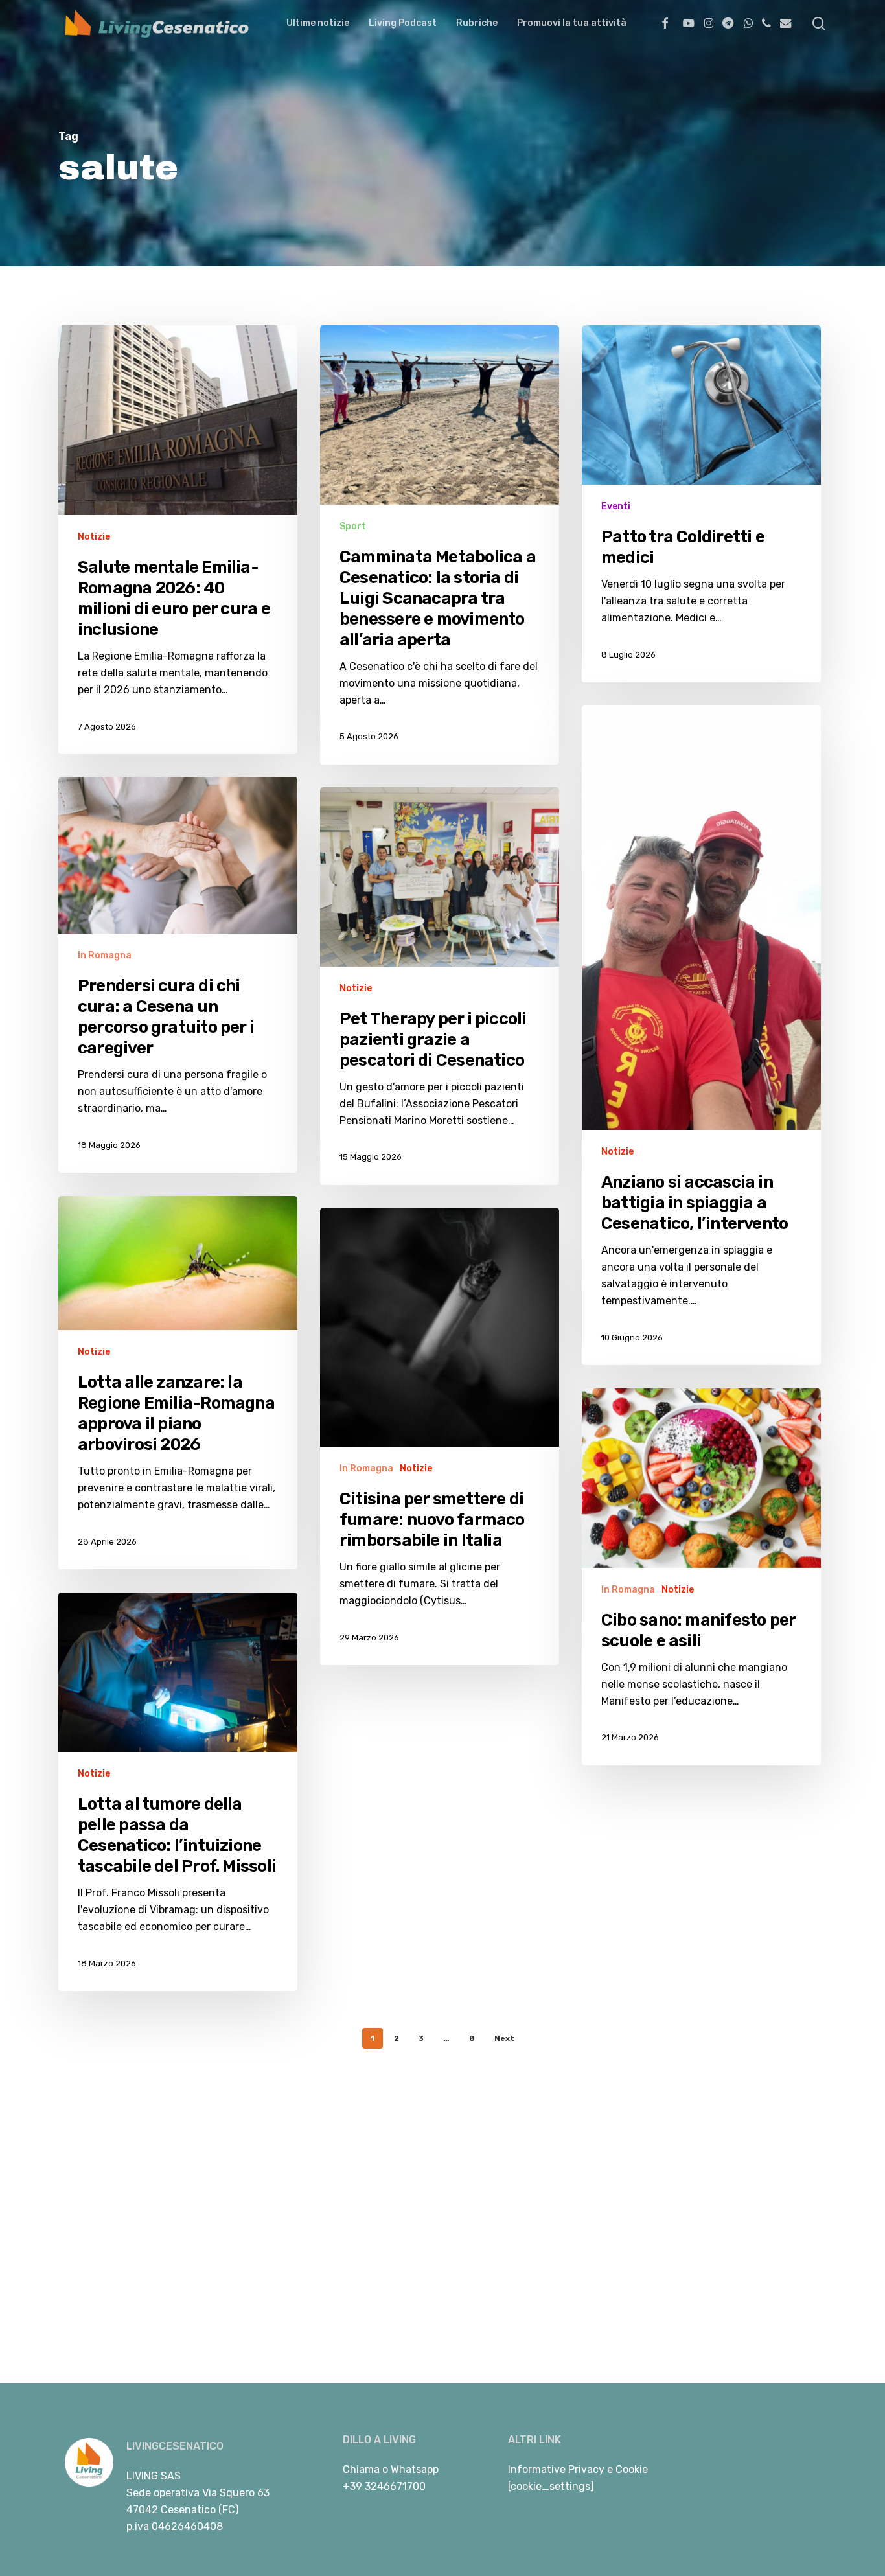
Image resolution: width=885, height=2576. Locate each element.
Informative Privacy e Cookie (578, 2469)
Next (504, 2038)
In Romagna (105, 955)
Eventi (616, 507)
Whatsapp (415, 2469)
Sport (353, 526)
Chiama (361, 2469)
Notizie (94, 537)
